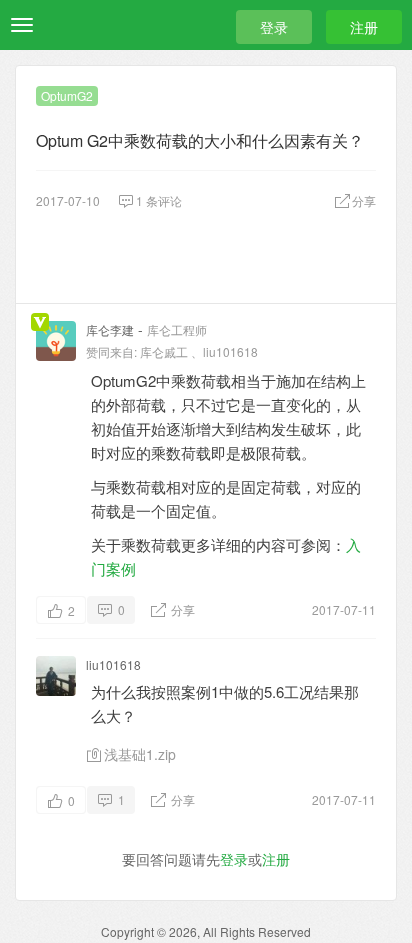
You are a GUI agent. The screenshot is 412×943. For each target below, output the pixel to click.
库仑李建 (110, 329)
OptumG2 (67, 95)
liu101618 (230, 351)
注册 (364, 27)
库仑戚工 (164, 351)
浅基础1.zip (140, 754)
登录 (274, 27)
